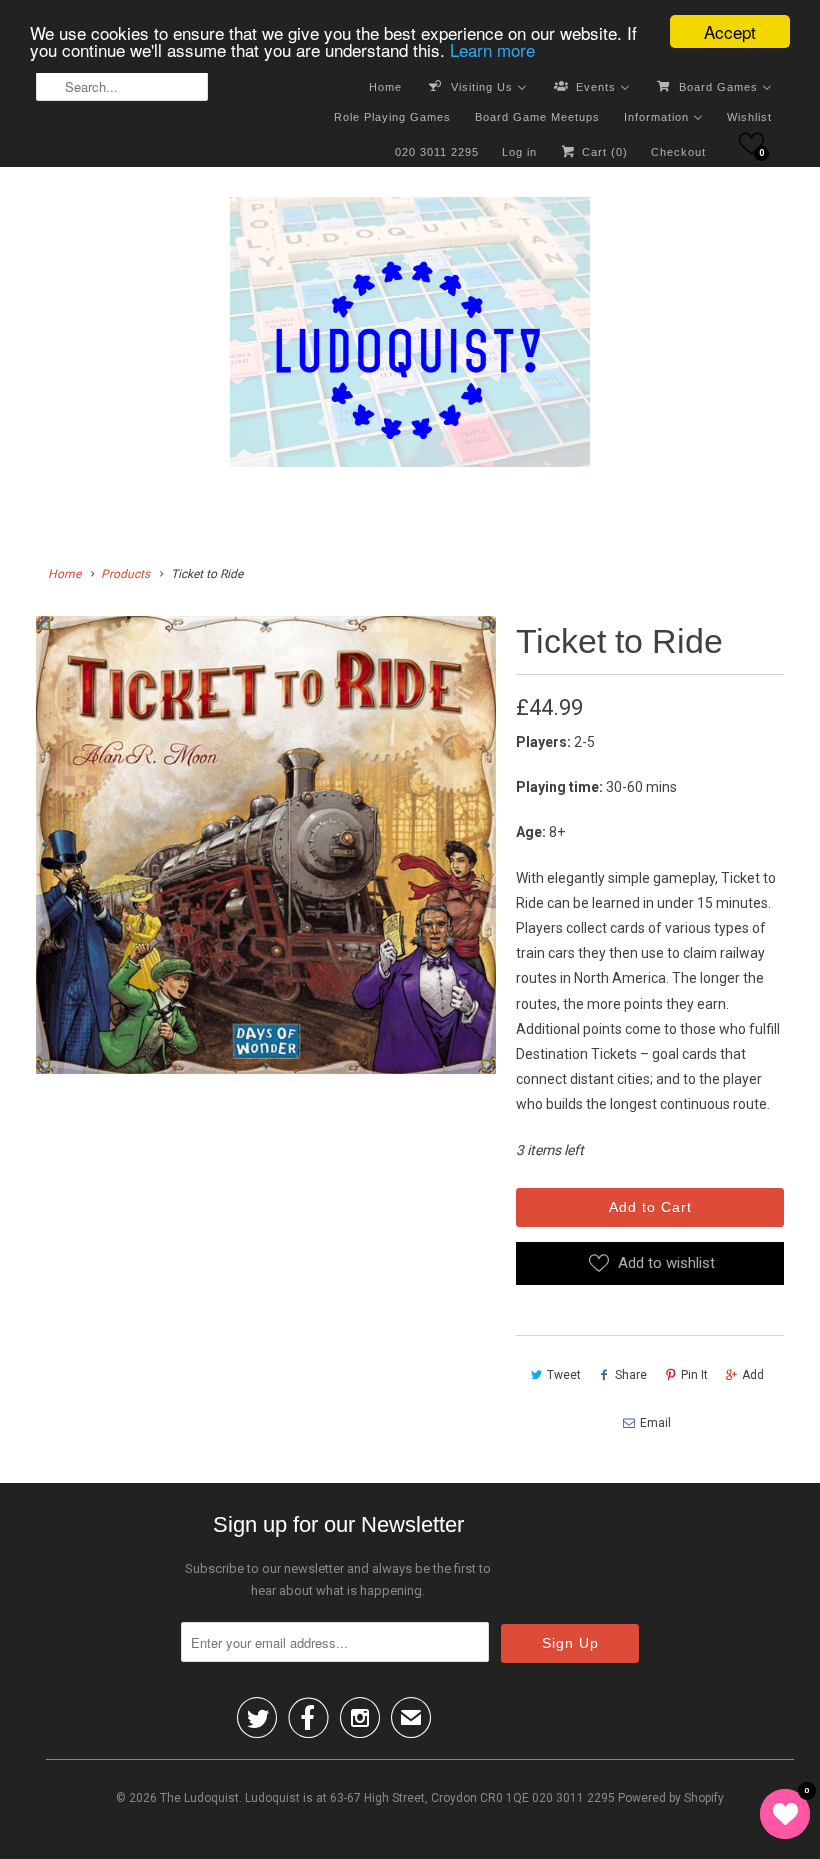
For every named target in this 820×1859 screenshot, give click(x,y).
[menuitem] (385, 86)
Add (753, 1375)
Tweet (564, 1375)
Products (125, 574)
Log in (519, 152)
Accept (730, 31)
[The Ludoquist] (410, 336)
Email (655, 1423)
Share (631, 1375)
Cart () (603, 152)
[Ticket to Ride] (266, 845)
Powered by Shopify (671, 1798)
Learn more (492, 49)
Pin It (694, 1375)
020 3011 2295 (437, 152)
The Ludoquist (199, 1798)
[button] (751, 143)
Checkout (678, 152)
